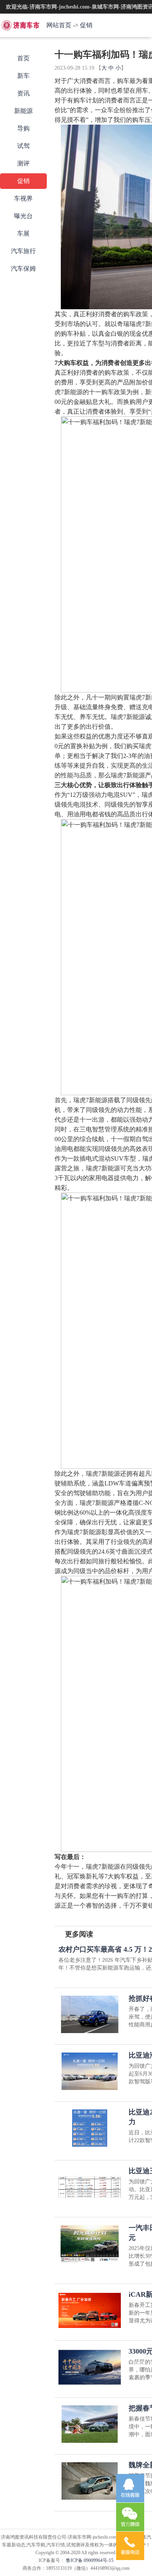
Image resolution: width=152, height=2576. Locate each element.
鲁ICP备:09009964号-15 (89, 2560)
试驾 (23, 146)
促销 (86, 25)
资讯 (23, 93)
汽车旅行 (23, 251)
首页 (23, 58)
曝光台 (23, 216)
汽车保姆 (23, 269)
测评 (23, 163)
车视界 (23, 198)
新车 (23, 76)
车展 (23, 233)
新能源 (23, 111)
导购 (23, 128)
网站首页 (59, 25)
